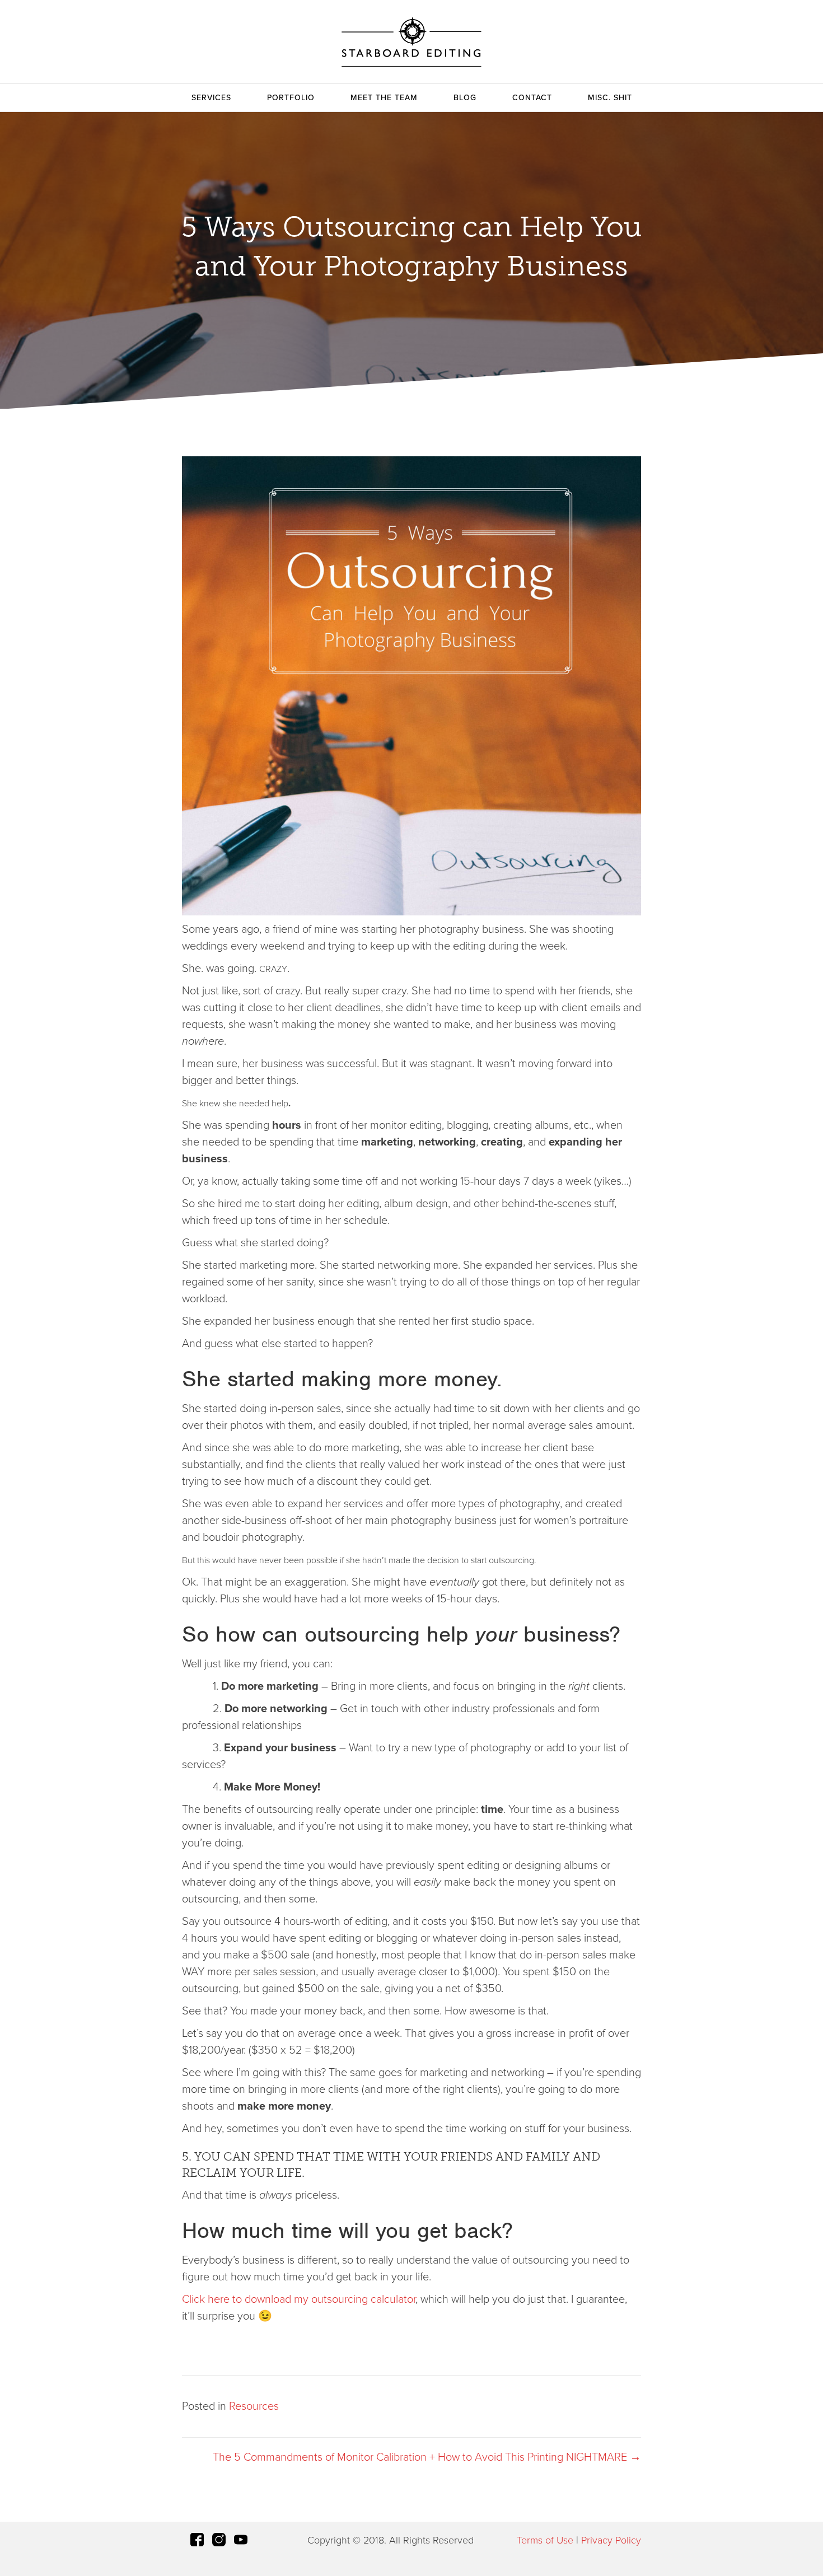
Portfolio (291, 98)
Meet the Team (384, 98)
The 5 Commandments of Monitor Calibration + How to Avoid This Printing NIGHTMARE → (427, 2457)
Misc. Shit (610, 98)
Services (211, 98)
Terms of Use (545, 2540)
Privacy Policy (611, 2540)
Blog (465, 98)
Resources (254, 2406)
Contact (532, 98)
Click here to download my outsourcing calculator (299, 2299)
